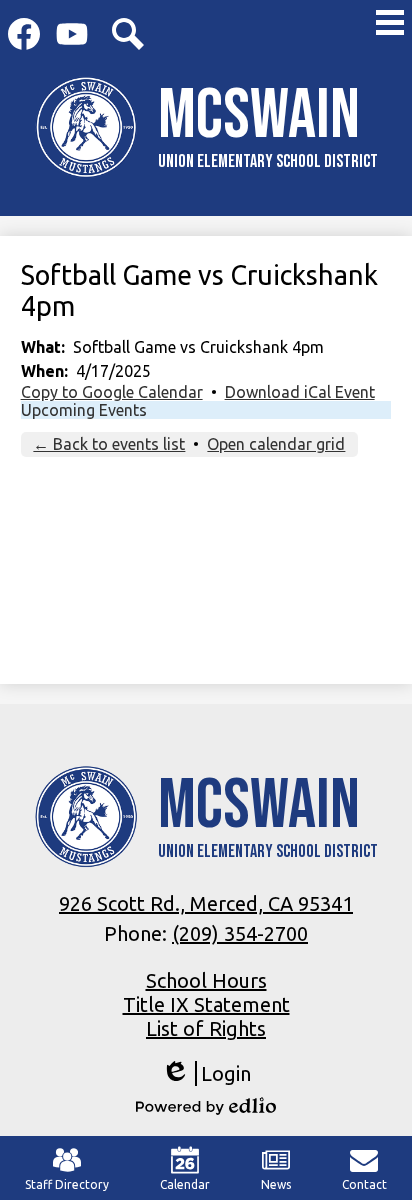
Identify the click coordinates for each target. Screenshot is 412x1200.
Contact (364, 1184)
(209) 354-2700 (240, 933)
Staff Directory (67, 1184)
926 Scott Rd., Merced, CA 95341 (206, 903)
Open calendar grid (276, 444)
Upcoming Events (84, 410)
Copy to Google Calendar (112, 392)
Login (206, 1074)
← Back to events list (109, 444)
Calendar (185, 1184)
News (276, 1184)
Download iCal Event (300, 392)
